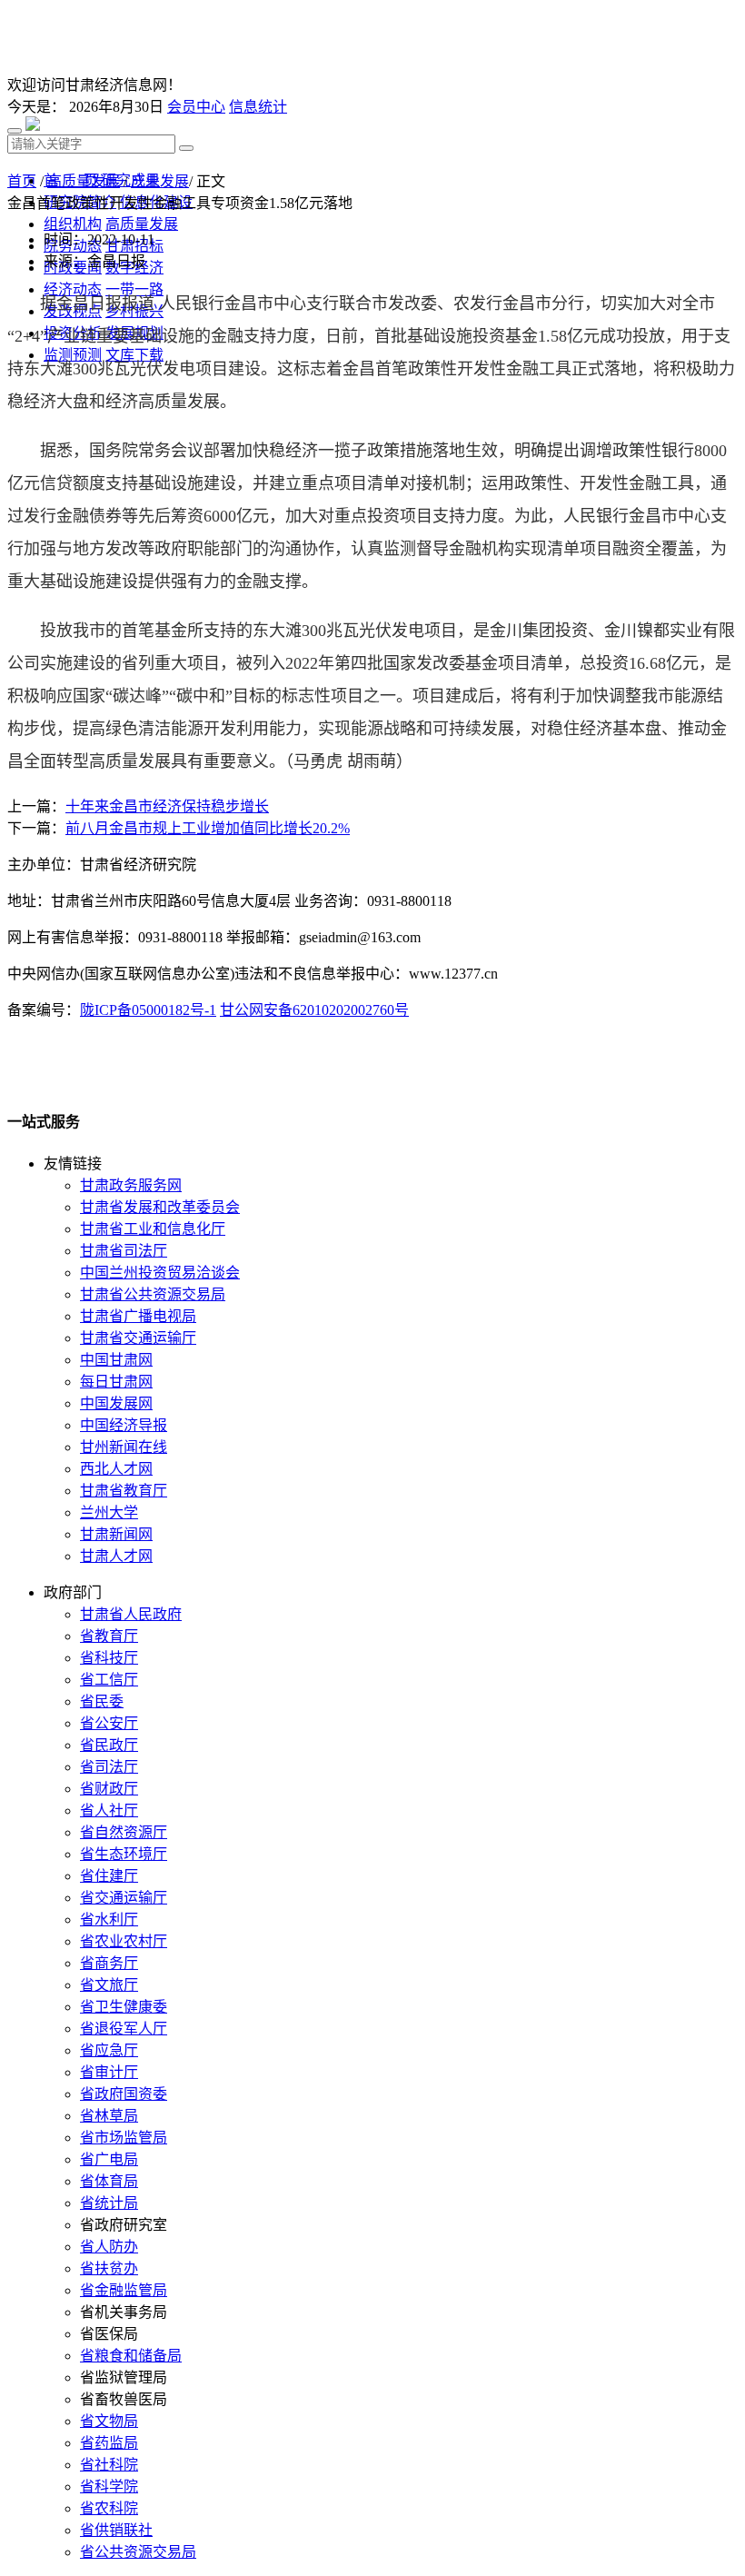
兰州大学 (109, 1512)
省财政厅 (109, 1789)
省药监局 (109, 2443)
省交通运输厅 (124, 1898)
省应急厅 (109, 2050)
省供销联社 (116, 2530)
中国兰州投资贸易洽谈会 (160, 1273)
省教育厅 (109, 1636)
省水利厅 (109, 1920)
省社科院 (109, 2465)
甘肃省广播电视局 (138, 1316)
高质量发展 (84, 181)
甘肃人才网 (116, 1556)
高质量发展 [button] (142, 224)
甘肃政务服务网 (131, 1185)
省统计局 (109, 2203)
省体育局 (109, 2181)
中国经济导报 (124, 1425)
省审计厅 (109, 2072)
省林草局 (109, 2116)
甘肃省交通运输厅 (138, 1338)
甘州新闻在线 (124, 1447)
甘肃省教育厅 (124, 1491)
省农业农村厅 (124, 1941)
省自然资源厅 (124, 1832)
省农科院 (109, 2508)
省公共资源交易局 (138, 2552)
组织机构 (73, 224)
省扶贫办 (109, 2268)
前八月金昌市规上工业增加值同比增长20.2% (208, 828)
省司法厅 (109, 1767)
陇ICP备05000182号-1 (148, 1010)
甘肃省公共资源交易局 (153, 1294)
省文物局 (109, 2421)
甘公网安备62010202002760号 (314, 1010)
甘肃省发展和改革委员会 (160, 1207)
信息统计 (258, 107)
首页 (22, 181)
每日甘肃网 (116, 1382)
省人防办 (109, 2247)
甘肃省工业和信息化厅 (153, 1229)
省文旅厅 (109, 1985)
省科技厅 (109, 1658)
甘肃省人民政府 (131, 1614)
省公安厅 (109, 1723)
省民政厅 (109, 1745)
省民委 (102, 1701)
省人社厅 (109, 1810)
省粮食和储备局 (131, 2356)
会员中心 (196, 107)
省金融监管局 (124, 2290)
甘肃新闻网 (116, 1534)
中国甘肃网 (116, 1360)
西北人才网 (116, 1469)
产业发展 (160, 181)
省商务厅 (109, 1963)
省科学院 (109, 2486)
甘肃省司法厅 (124, 1251)
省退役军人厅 (124, 2029)
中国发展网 (116, 1403)
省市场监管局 (124, 2138)
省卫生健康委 (124, 2007)
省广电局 (109, 2159)
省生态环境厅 (124, 1854)
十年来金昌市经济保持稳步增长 (167, 806)
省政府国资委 (124, 2094)
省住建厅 (109, 1876)
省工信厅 (109, 1680)
